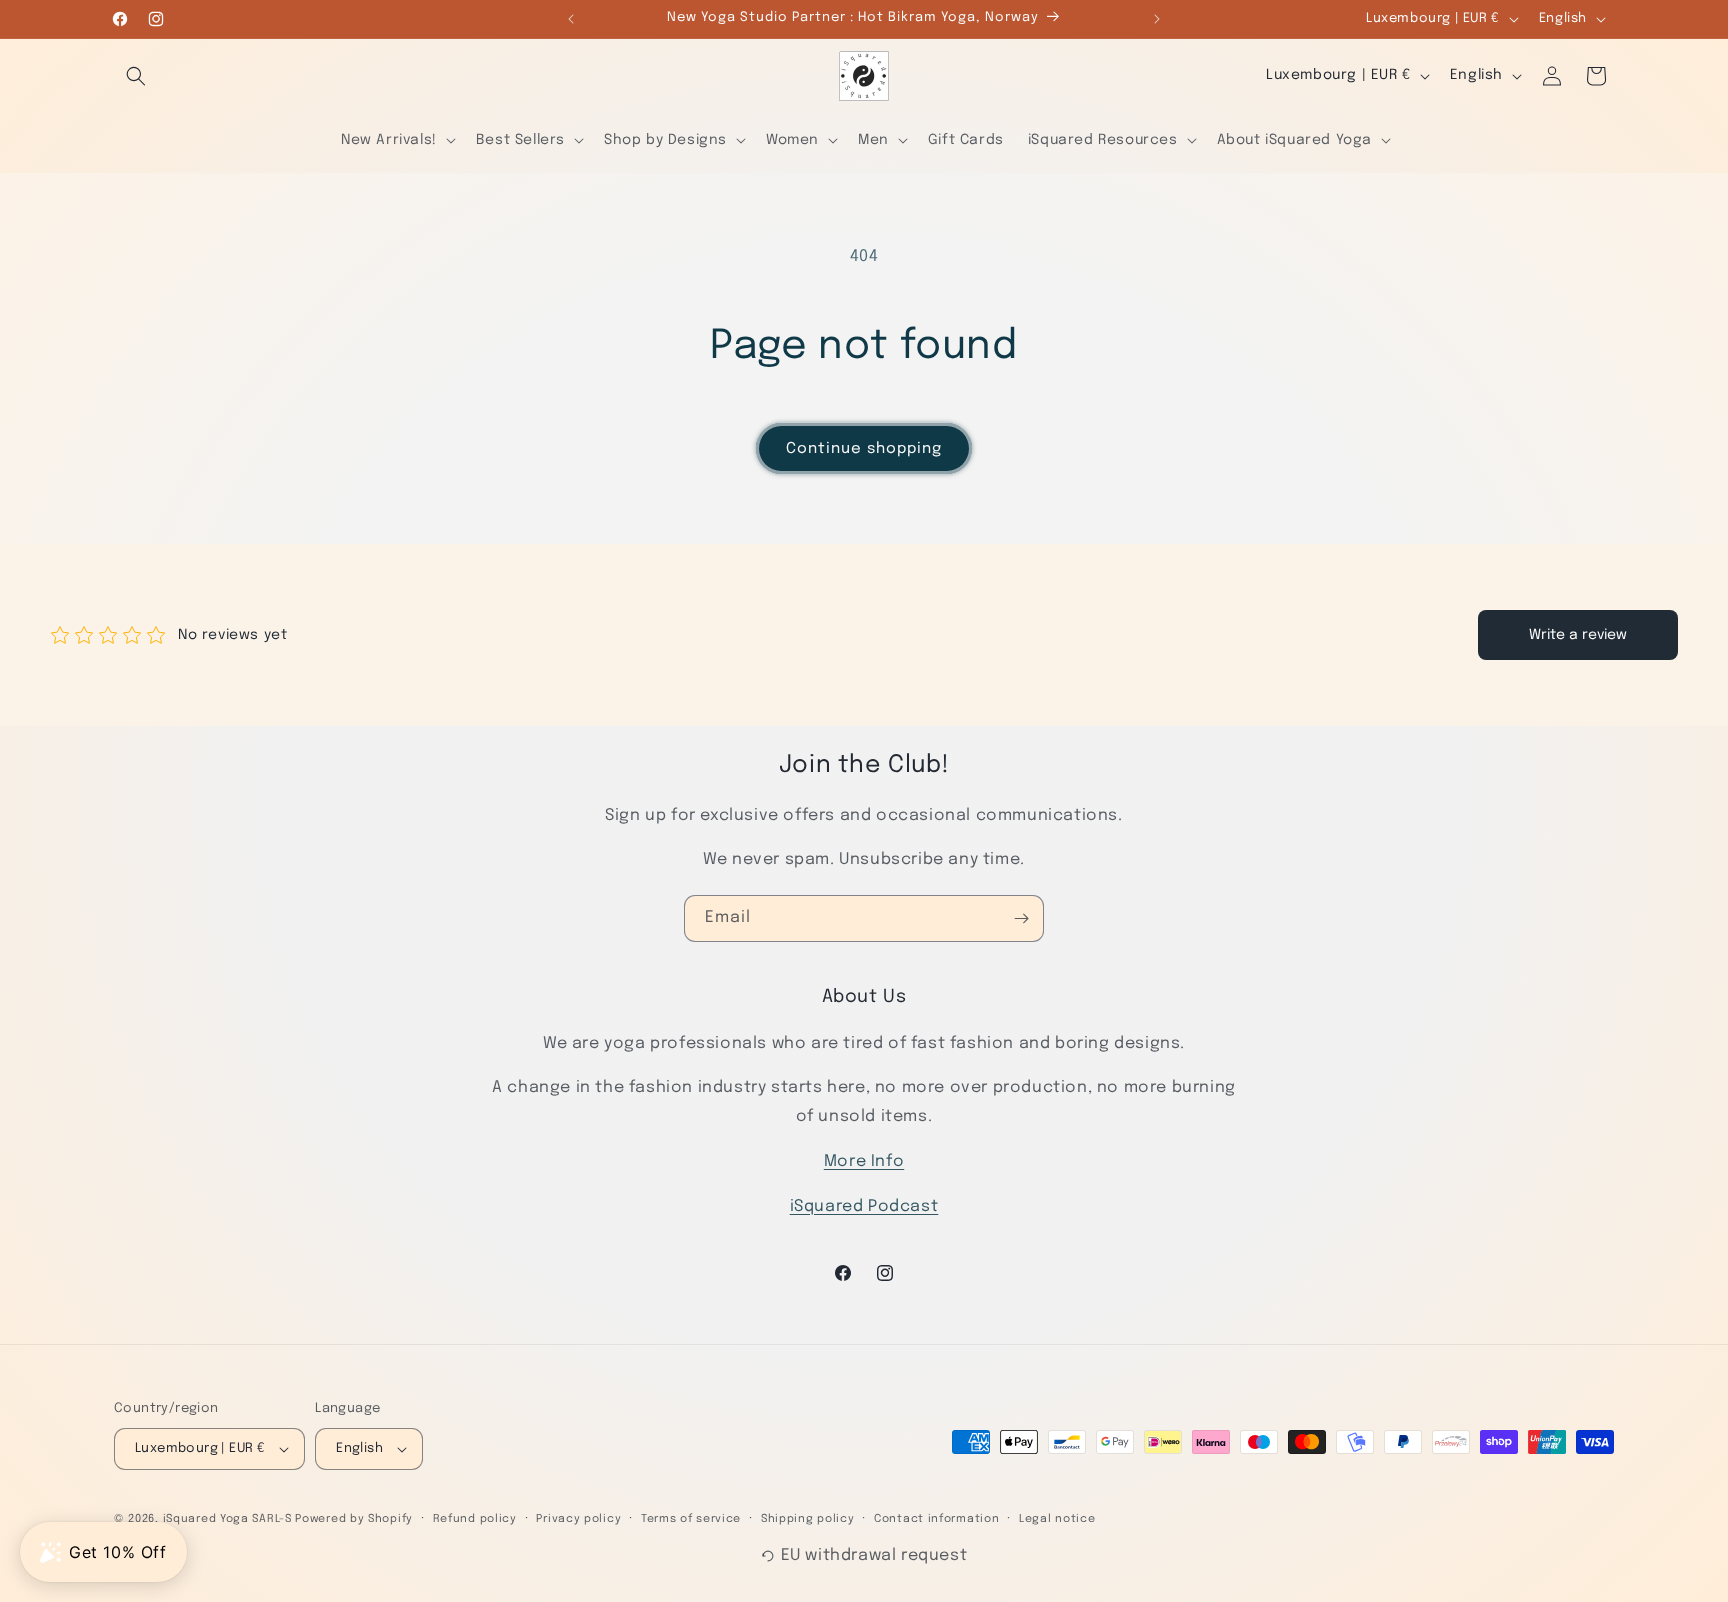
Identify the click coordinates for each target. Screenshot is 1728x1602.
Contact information (936, 1519)
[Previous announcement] (571, 19)
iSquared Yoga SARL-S (227, 1519)
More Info (864, 1161)
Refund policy (475, 1519)
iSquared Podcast (864, 1206)
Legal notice (1057, 1519)
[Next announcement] (1157, 19)
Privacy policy (578, 1519)
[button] (136, 76)
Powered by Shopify (354, 1519)
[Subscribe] (1021, 918)
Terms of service (691, 1519)
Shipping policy (808, 1519)
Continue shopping (864, 449)
